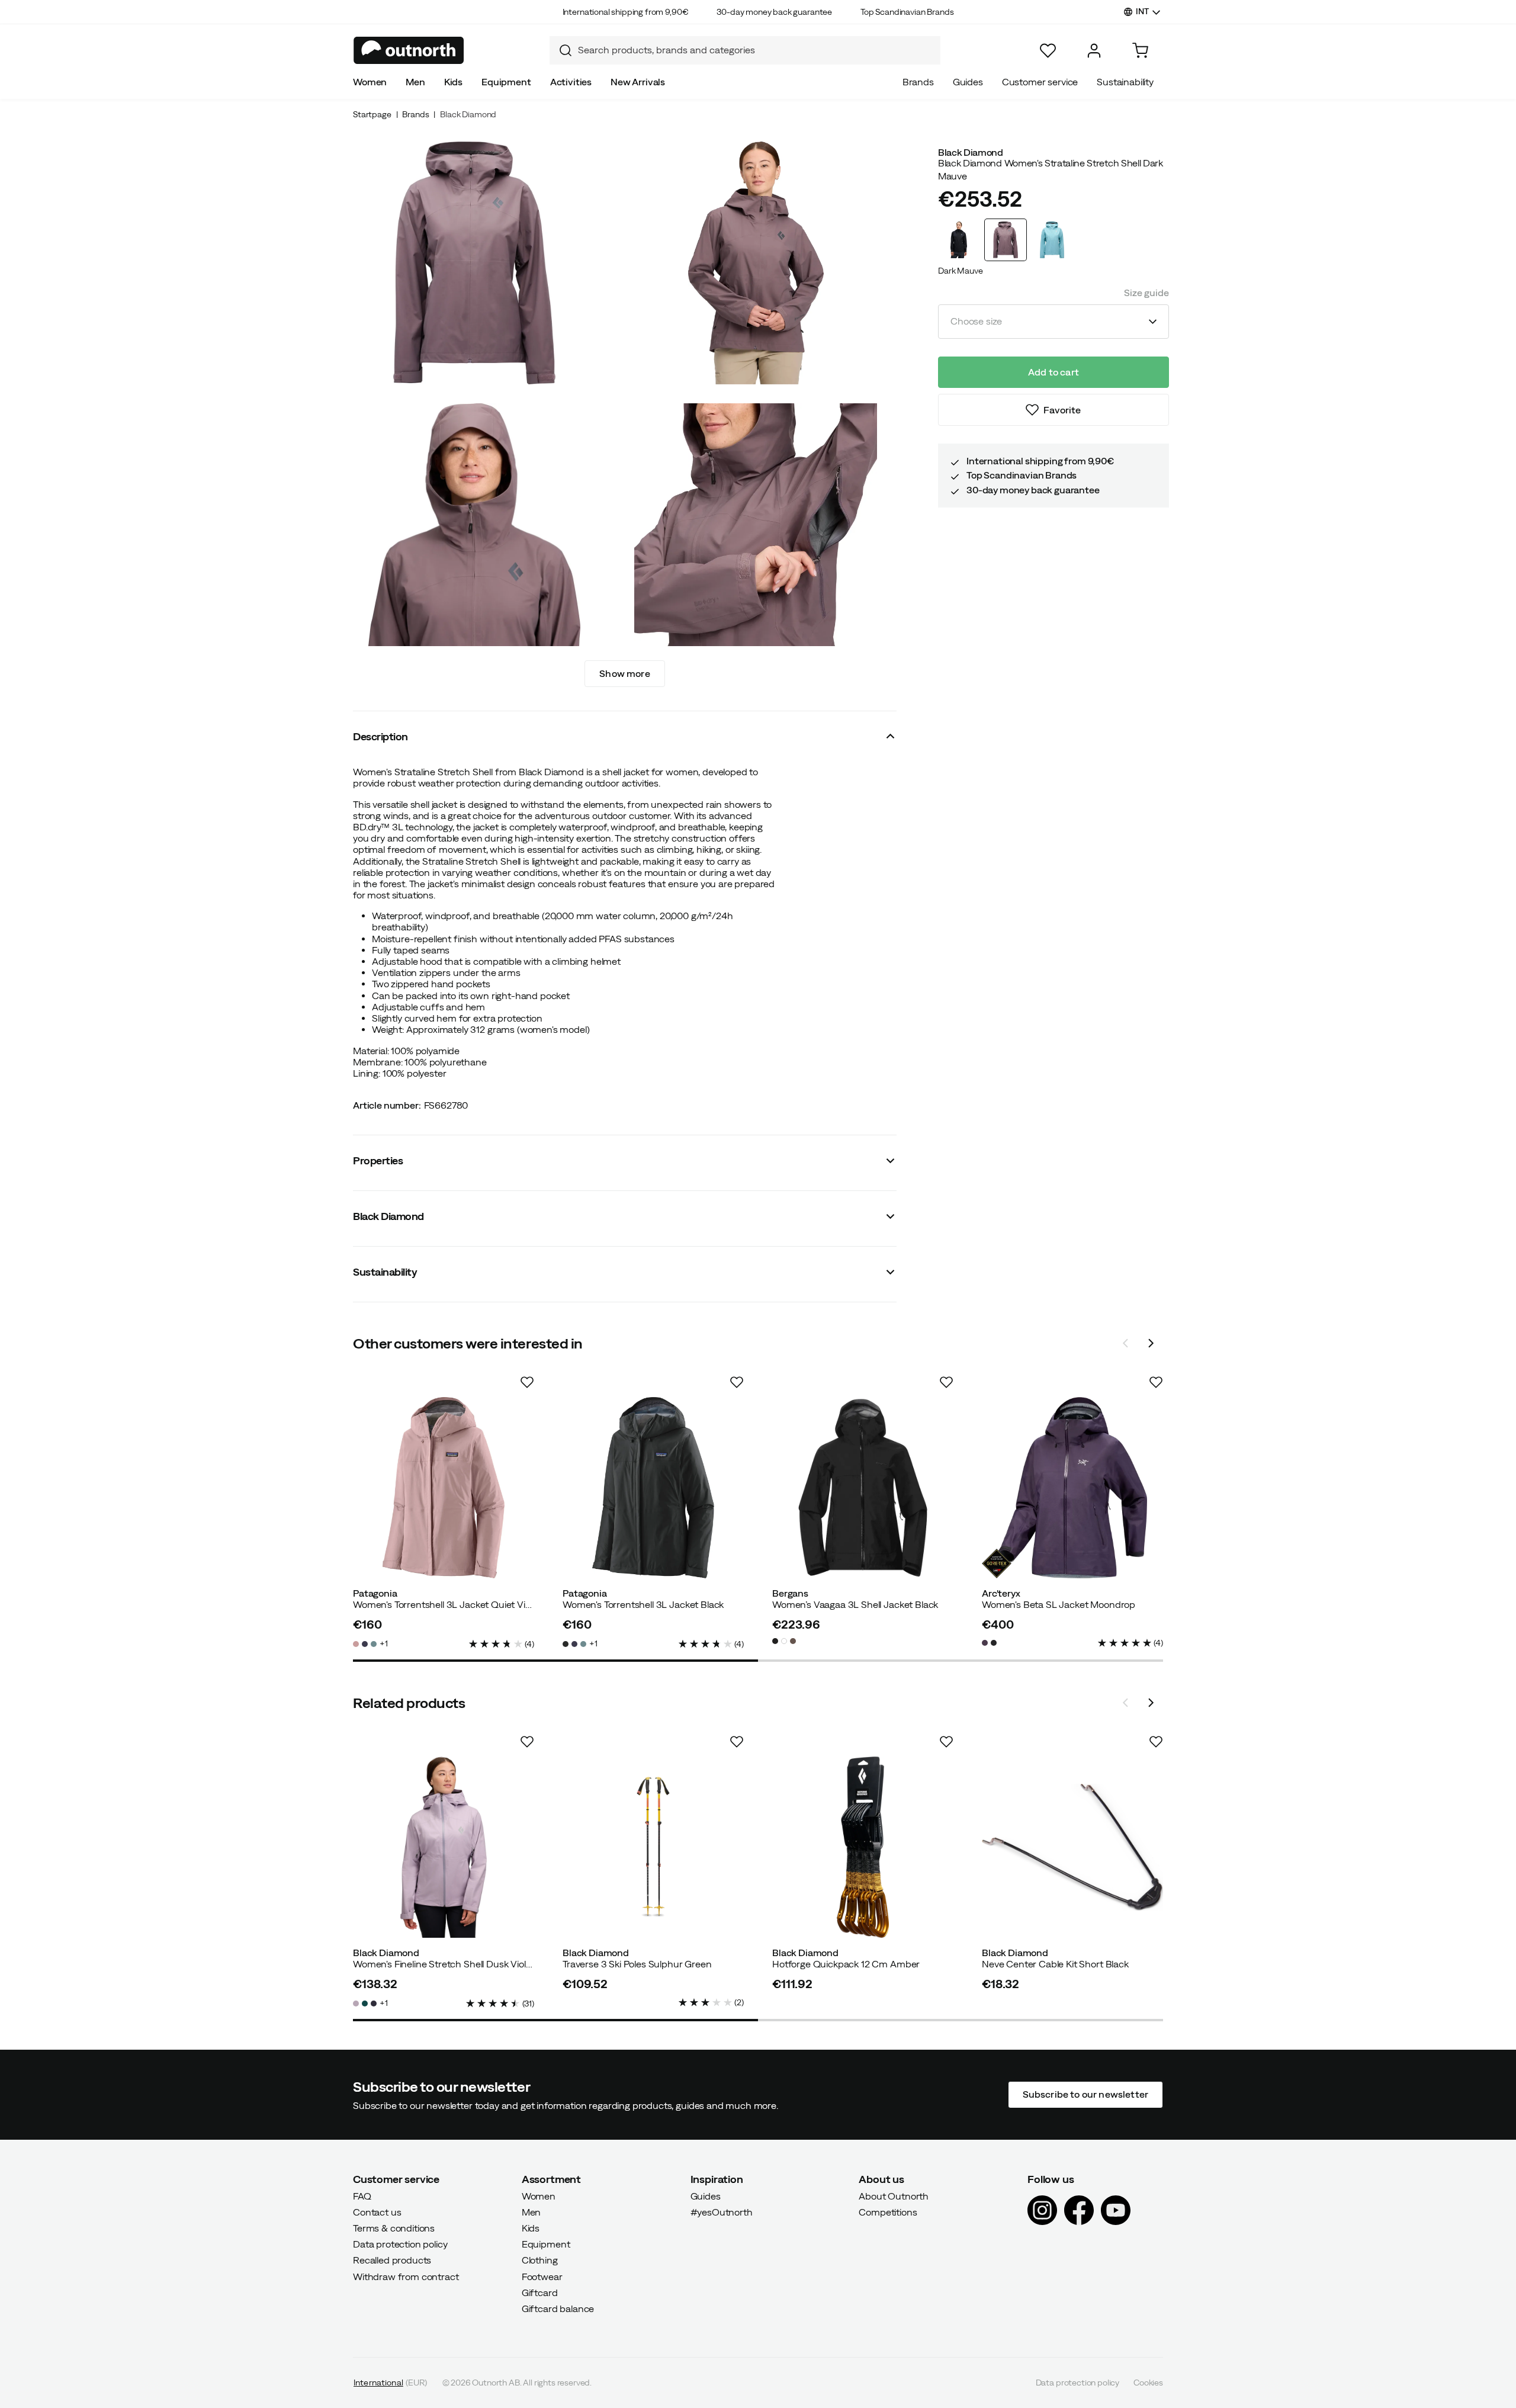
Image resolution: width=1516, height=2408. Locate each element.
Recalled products (392, 2260)
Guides (968, 82)
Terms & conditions (394, 2228)
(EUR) (391, 2383)
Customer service (1040, 82)
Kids (453, 82)
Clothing (540, 2260)
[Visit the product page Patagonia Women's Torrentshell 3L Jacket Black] (653, 1488)
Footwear (542, 2276)
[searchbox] (756, 50)
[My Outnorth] (1094, 51)
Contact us (377, 2211)
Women (370, 82)
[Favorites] (1048, 51)
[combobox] (745, 50)
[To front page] (409, 50)
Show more (624, 673)
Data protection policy (400, 2244)
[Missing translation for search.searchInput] (561, 50)
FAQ (362, 2195)
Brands (918, 82)
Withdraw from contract (406, 2276)
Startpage (372, 114)
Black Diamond (468, 114)
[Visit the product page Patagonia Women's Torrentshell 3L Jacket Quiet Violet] (444, 1488)
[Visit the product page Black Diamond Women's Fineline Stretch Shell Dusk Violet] (444, 1847)
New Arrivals (638, 82)
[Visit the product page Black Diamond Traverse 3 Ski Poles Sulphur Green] (653, 1847)
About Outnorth (894, 2195)
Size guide (1146, 293)
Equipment (506, 82)
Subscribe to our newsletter (1085, 2094)
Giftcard (540, 2292)
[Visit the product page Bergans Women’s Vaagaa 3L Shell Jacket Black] (863, 1488)
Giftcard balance (558, 2309)
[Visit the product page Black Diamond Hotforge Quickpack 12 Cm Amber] (863, 1847)
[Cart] (1140, 51)
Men (415, 82)
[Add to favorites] (527, 1382)
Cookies (1148, 2383)
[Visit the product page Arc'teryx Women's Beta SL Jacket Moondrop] (1072, 1488)
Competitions (888, 2211)
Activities (571, 82)
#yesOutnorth (722, 2211)
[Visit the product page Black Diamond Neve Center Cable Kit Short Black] (1072, 1847)
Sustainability (1125, 82)
